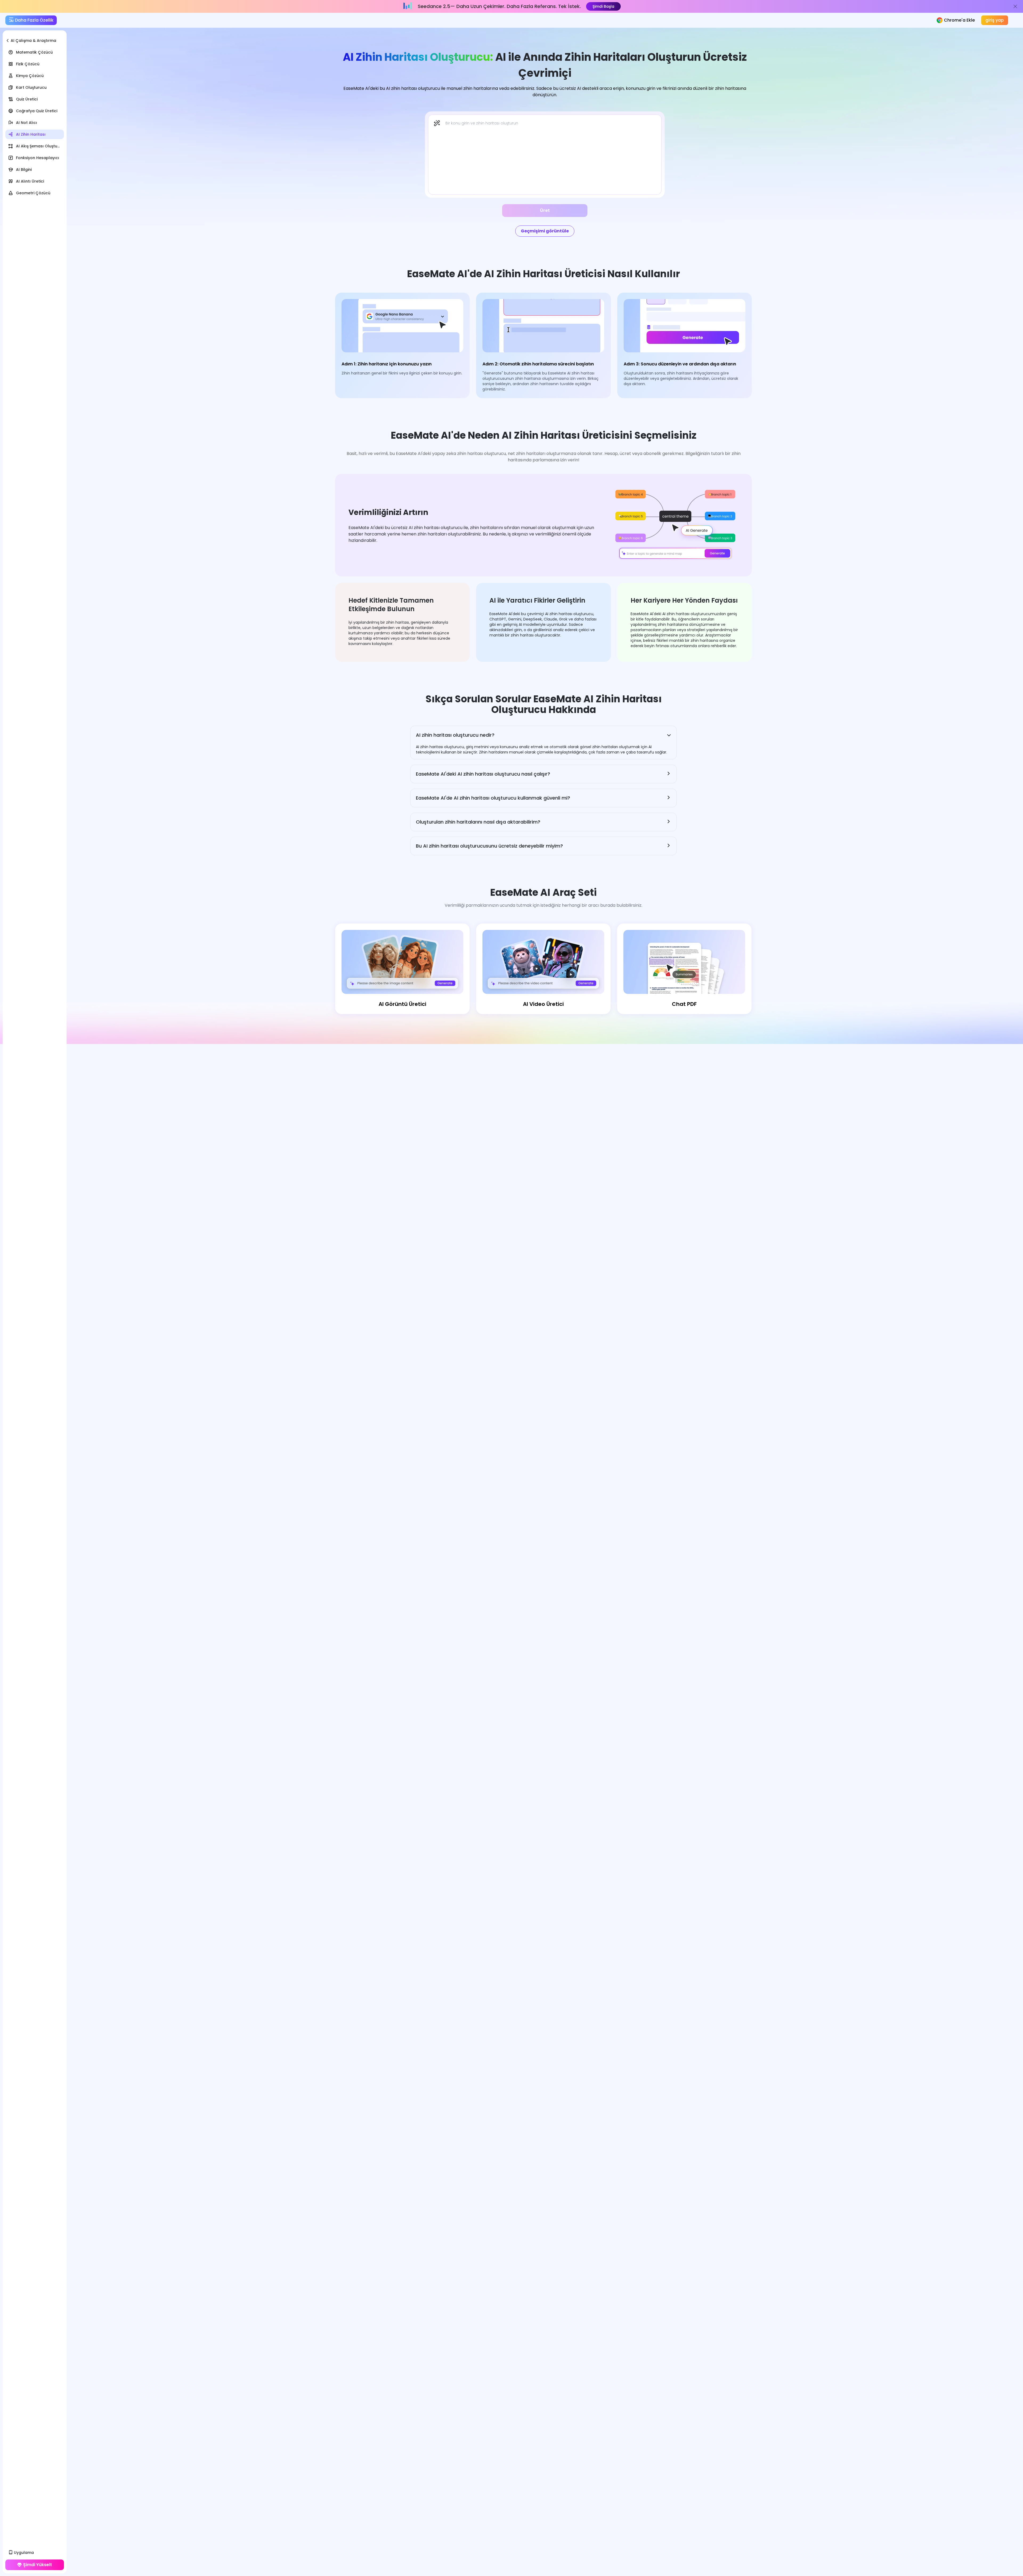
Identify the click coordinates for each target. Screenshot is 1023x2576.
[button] (543, 735)
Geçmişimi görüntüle (545, 231)
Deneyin (587, 6)
